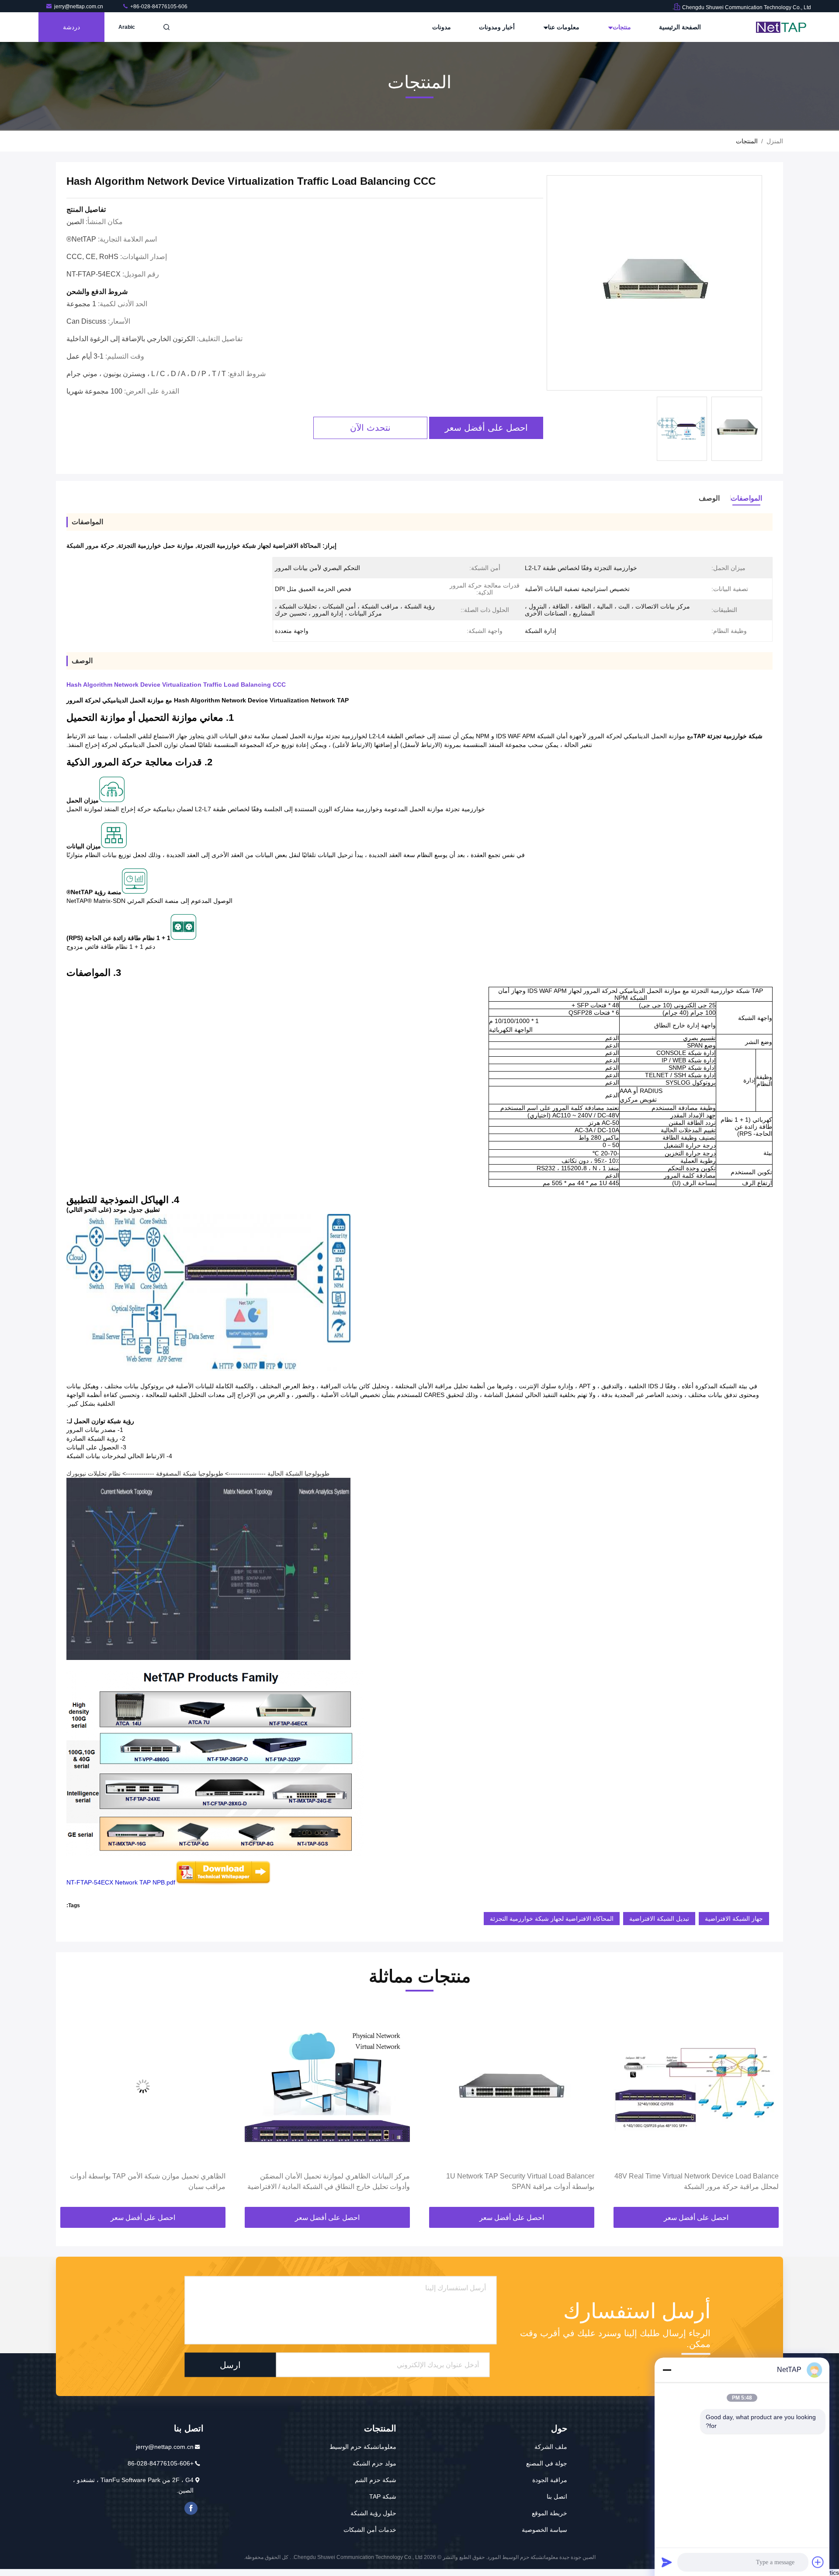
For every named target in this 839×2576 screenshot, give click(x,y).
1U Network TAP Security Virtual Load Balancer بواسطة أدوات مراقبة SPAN (705, 2181)
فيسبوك (191, 2508)
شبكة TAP (383, 2496)
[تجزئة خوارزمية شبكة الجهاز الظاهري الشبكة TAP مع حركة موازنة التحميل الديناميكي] (143, 2086)
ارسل (230, 2365)
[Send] (667, 2562)
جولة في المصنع (547, 2463)
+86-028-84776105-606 (158, 7)
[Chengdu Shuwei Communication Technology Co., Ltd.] (784, 27)
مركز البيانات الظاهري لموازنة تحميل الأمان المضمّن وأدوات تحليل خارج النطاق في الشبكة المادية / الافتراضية (513, 2181)
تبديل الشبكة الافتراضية (659, 1919)
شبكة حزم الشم (376, 2480)
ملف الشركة (551, 2447)
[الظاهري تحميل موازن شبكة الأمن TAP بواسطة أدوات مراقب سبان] (327, 2086)
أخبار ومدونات (497, 27)
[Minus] (667, 2370)
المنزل (775, 141)
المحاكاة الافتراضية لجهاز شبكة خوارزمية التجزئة (552, 1919)
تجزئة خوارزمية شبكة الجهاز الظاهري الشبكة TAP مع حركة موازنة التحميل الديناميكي (149, 2181)
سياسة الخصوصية (544, 2530)
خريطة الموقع (550, 2513)
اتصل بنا (557, 2496)
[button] (767, 2107)
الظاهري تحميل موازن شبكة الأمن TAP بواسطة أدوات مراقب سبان (332, 2181)
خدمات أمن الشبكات (370, 2530)
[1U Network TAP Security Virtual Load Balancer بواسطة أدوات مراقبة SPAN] (696, 2086)
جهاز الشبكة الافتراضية (734, 1919)
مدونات (442, 27)
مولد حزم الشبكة (374, 2463)
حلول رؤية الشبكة (373, 2513)
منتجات (621, 27)
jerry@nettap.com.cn (79, 7)
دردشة (71, 27)
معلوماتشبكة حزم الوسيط (363, 2447)
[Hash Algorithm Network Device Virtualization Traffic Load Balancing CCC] (654, 283)
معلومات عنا (563, 27)
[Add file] (818, 2562)
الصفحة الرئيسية (680, 27)
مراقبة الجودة (550, 2480)
